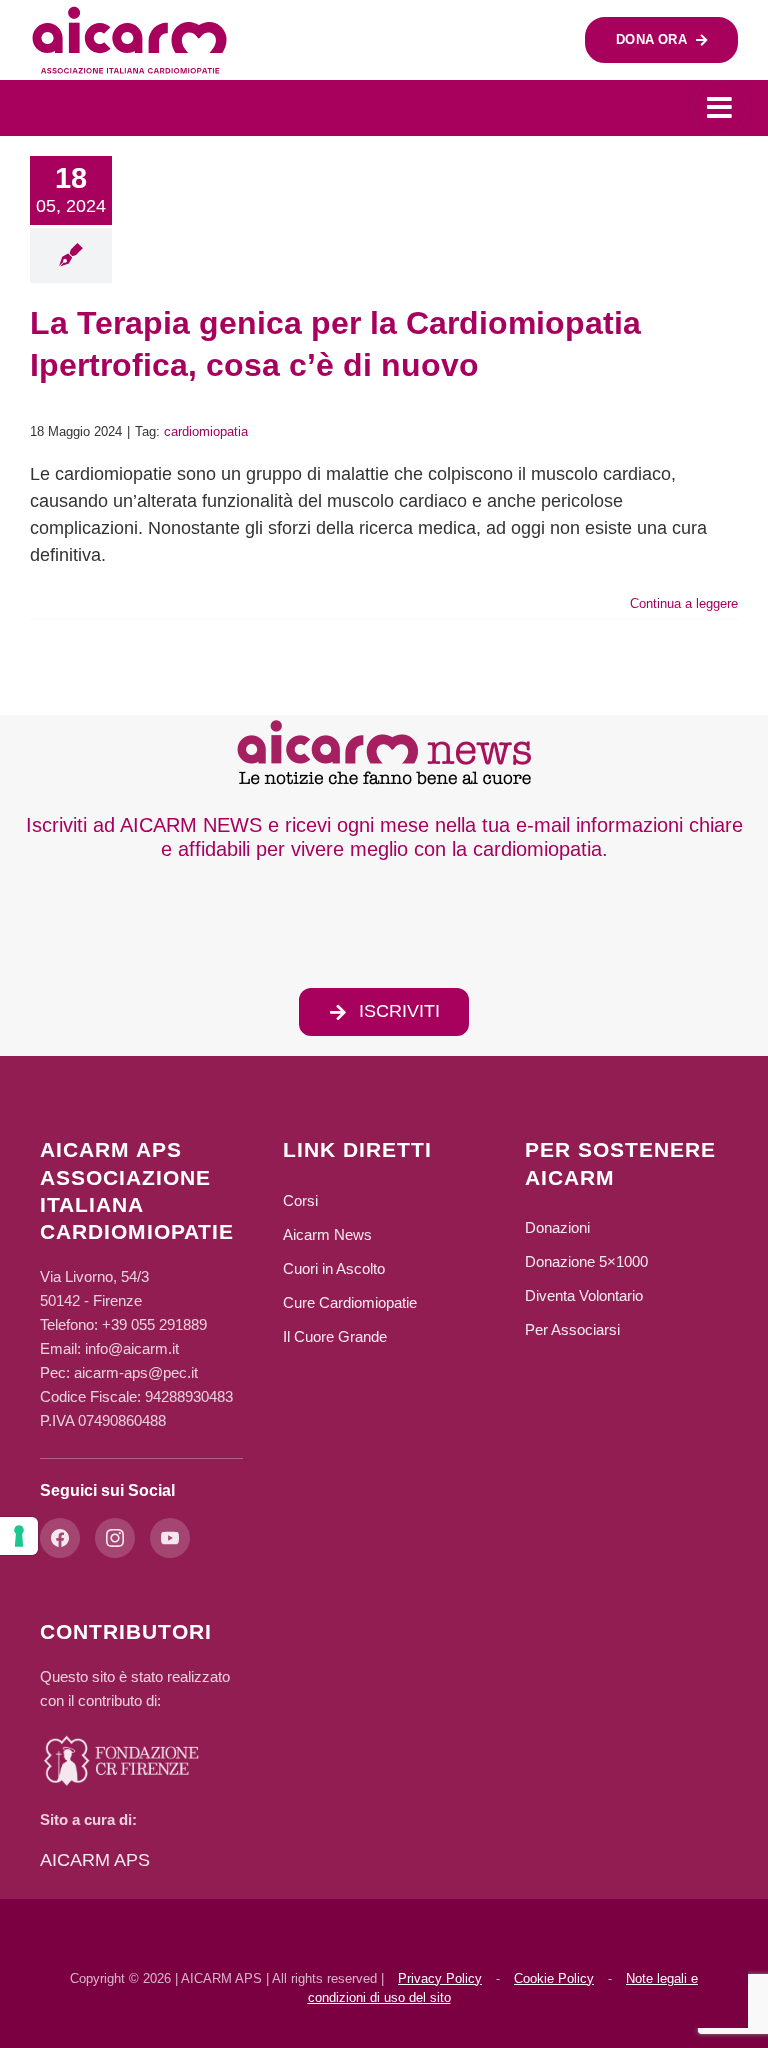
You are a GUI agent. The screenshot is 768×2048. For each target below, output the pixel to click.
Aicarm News (327, 1234)
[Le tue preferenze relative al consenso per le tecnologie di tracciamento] (19, 1536)
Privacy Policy (440, 1978)
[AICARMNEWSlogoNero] (384, 724)
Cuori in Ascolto (334, 1268)
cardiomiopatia (206, 431)
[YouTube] (170, 1538)
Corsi (300, 1200)
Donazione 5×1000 (586, 1261)
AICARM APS (95, 1860)
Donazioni (557, 1227)
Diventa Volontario (584, 1295)
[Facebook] (60, 1538)
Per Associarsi (572, 1329)
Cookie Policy (554, 1978)
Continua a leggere (684, 603)
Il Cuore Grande (335, 1336)
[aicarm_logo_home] (130, 14)
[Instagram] (115, 1538)
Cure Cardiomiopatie (350, 1302)
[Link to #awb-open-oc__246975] (720, 108)
